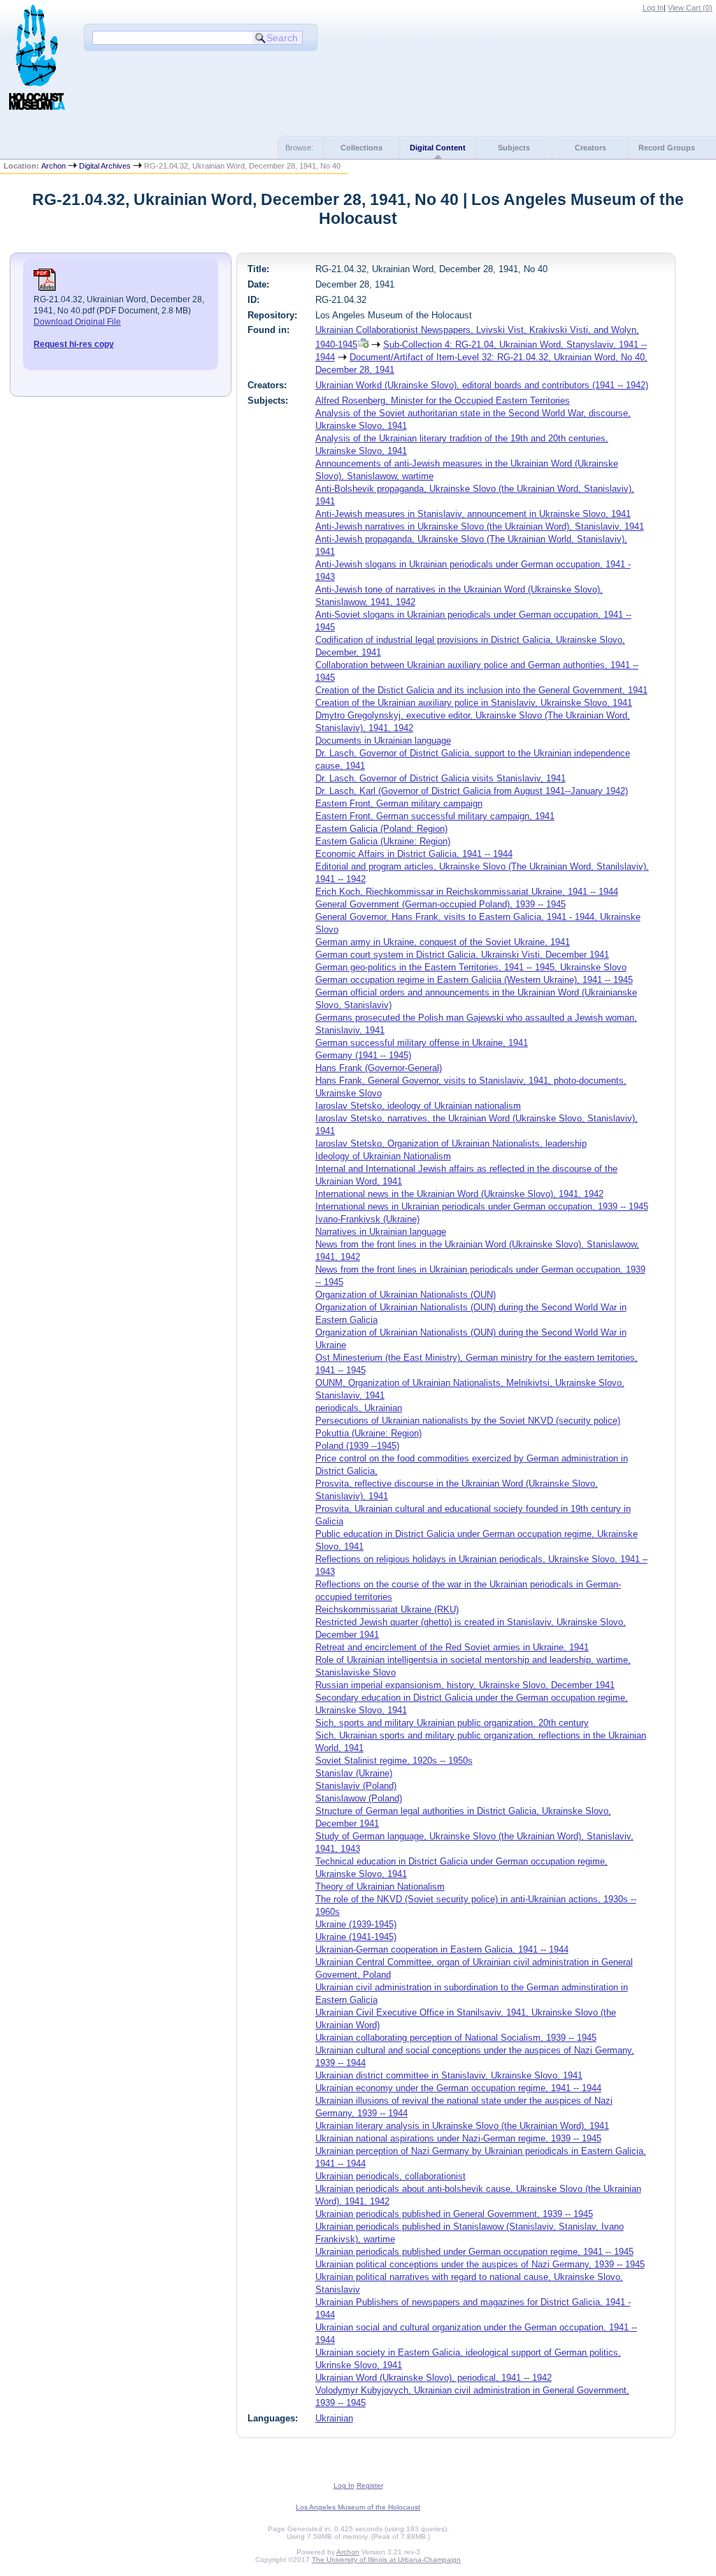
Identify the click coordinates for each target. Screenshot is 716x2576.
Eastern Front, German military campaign (399, 804)
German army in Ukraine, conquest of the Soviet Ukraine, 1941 (443, 942)
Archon (53, 166)
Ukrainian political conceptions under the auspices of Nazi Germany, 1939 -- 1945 (480, 2264)
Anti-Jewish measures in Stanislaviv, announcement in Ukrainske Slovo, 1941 (473, 514)
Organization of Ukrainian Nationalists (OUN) (406, 1295)
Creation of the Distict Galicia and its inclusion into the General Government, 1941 (481, 690)
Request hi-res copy (74, 344)
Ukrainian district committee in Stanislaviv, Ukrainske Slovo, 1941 (449, 2075)
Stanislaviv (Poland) (356, 1786)
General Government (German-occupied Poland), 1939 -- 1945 (441, 904)
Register (370, 2485)
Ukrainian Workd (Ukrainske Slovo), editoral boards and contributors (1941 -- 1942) (482, 385)
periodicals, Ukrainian (359, 1408)
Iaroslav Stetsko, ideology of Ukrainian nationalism (418, 1106)
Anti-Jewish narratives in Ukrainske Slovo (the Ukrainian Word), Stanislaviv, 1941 (480, 526)
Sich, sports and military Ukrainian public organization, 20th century (452, 1723)
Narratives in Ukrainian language (381, 1232)
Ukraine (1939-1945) (356, 1924)
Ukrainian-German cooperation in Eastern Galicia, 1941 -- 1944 (442, 1949)
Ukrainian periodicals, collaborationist (391, 2176)
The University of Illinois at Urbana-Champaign (386, 2560)
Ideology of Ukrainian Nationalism (383, 1156)
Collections (361, 148)
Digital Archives (105, 166)
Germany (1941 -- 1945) (363, 1055)
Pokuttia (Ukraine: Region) (368, 1433)
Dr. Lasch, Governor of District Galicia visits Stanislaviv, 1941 (441, 778)
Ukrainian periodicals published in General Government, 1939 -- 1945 (454, 2214)
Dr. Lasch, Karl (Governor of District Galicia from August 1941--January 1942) (472, 791)
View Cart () (690, 8)
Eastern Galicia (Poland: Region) (381, 829)
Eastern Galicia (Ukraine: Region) (383, 841)
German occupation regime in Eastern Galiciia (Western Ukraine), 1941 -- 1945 (474, 980)
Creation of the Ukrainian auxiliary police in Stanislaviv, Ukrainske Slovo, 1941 (474, 703)
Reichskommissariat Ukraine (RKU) (387, 1609)
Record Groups (667, 148)
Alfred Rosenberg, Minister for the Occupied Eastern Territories (443, 401)
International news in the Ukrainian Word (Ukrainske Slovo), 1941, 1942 (459, 1194)
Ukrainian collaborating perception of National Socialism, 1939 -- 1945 (456, 2038)
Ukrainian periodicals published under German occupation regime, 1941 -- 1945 (474, 2252)
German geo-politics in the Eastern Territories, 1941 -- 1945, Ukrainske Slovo (471, 967)
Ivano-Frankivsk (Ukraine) (367, 1219)
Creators (590, 148)
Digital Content (438, 148)
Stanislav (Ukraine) (354, 1773)
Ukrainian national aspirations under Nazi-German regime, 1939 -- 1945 (458, 2138)
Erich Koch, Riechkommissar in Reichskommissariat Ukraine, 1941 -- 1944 (467, 892)
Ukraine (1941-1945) (356, 1937)
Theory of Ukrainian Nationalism (380, 1887)
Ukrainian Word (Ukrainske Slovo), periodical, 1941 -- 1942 (434, 2378)
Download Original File (77, 322)
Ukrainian (334, 2418)
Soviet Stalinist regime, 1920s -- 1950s (394, 1761)
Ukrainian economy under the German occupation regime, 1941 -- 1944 (458, 2088)
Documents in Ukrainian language (383, 741)
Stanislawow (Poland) (359, 1798)
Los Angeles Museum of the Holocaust (358, 2507)
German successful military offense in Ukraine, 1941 (422, 1043)
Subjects (514, 148)
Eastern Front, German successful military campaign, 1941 (435, 816)
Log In (653, 8)
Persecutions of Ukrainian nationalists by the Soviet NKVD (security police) (468, 1421)
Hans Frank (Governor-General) (379, 1068)
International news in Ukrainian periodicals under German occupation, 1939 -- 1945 (482, 1206)
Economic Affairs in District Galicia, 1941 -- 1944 (414, 854)
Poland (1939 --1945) (357, 1446)
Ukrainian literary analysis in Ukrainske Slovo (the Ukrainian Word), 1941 (462, 2126)
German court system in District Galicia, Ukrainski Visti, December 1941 (462, 955)
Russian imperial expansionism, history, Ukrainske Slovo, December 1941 (465, 1685)
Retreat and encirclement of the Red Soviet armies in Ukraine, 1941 (452, 1647)
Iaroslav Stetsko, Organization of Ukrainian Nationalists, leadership (451, 1144)
